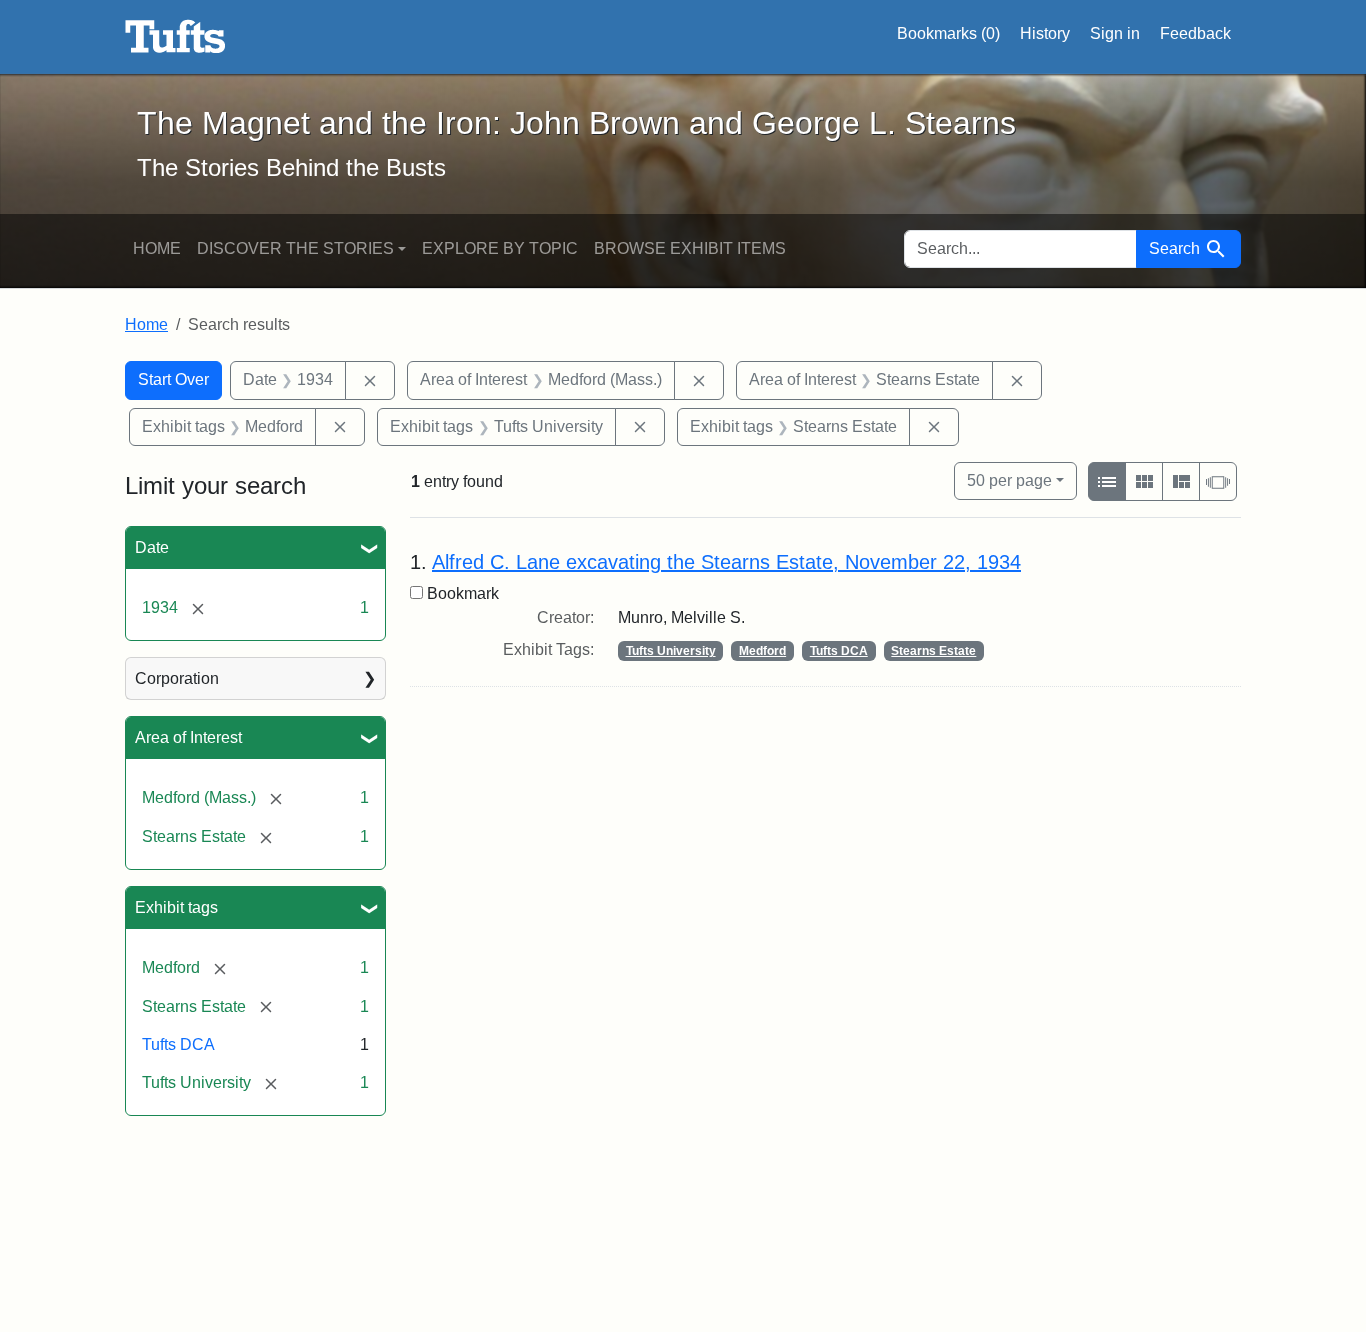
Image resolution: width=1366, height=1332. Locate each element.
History (1045, 33)
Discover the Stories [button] (295, 248)
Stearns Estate (933, 651)
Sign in (1115, 33)
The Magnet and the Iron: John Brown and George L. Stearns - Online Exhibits (175, 37)
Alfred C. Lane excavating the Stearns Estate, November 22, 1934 (726, 562)
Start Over (173, 379)
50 (1009, 480)
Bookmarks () (948, 33)
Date (152, 547)
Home (157, 248)
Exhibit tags (176, 907)
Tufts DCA (178, 1044)
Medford (762, 651)
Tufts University (671, 651)
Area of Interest (188, 737)
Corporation (177, 678)
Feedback (1195, 33)
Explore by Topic (500, 248)
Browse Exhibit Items (690, 248)
